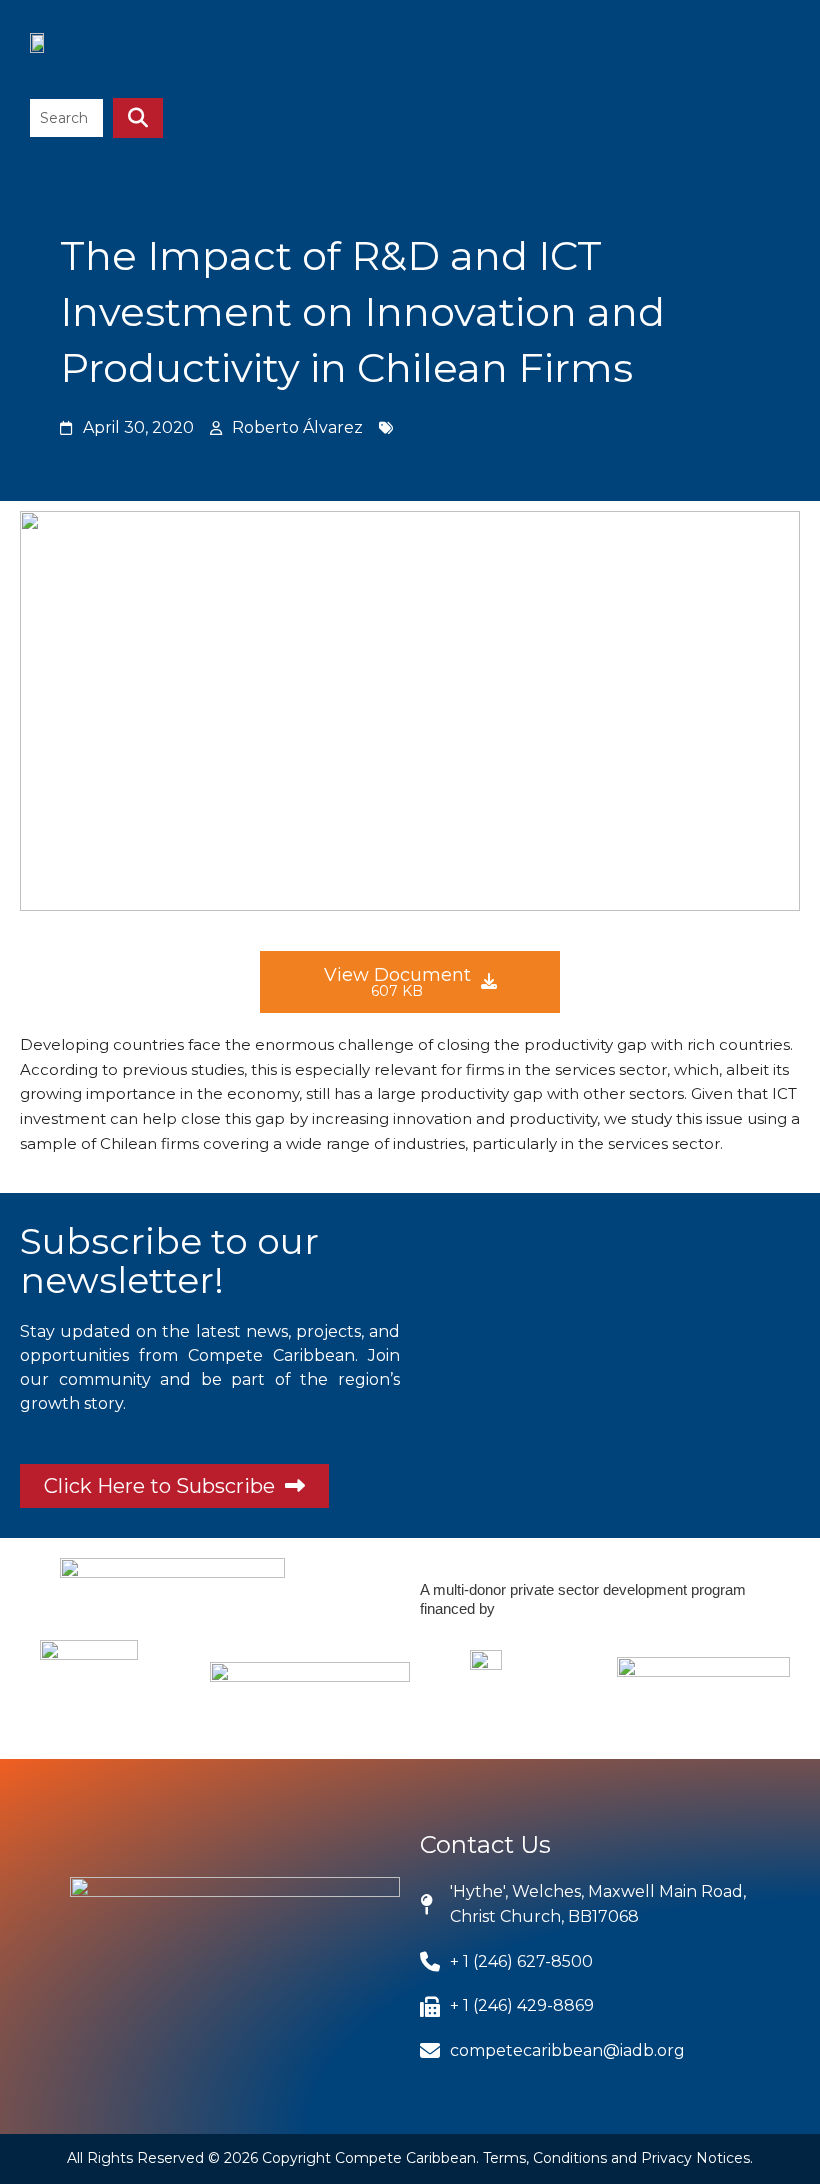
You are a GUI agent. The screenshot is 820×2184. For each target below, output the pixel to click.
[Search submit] (138, 118)
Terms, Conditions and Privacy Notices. (618, 2158)
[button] (769, 54)
